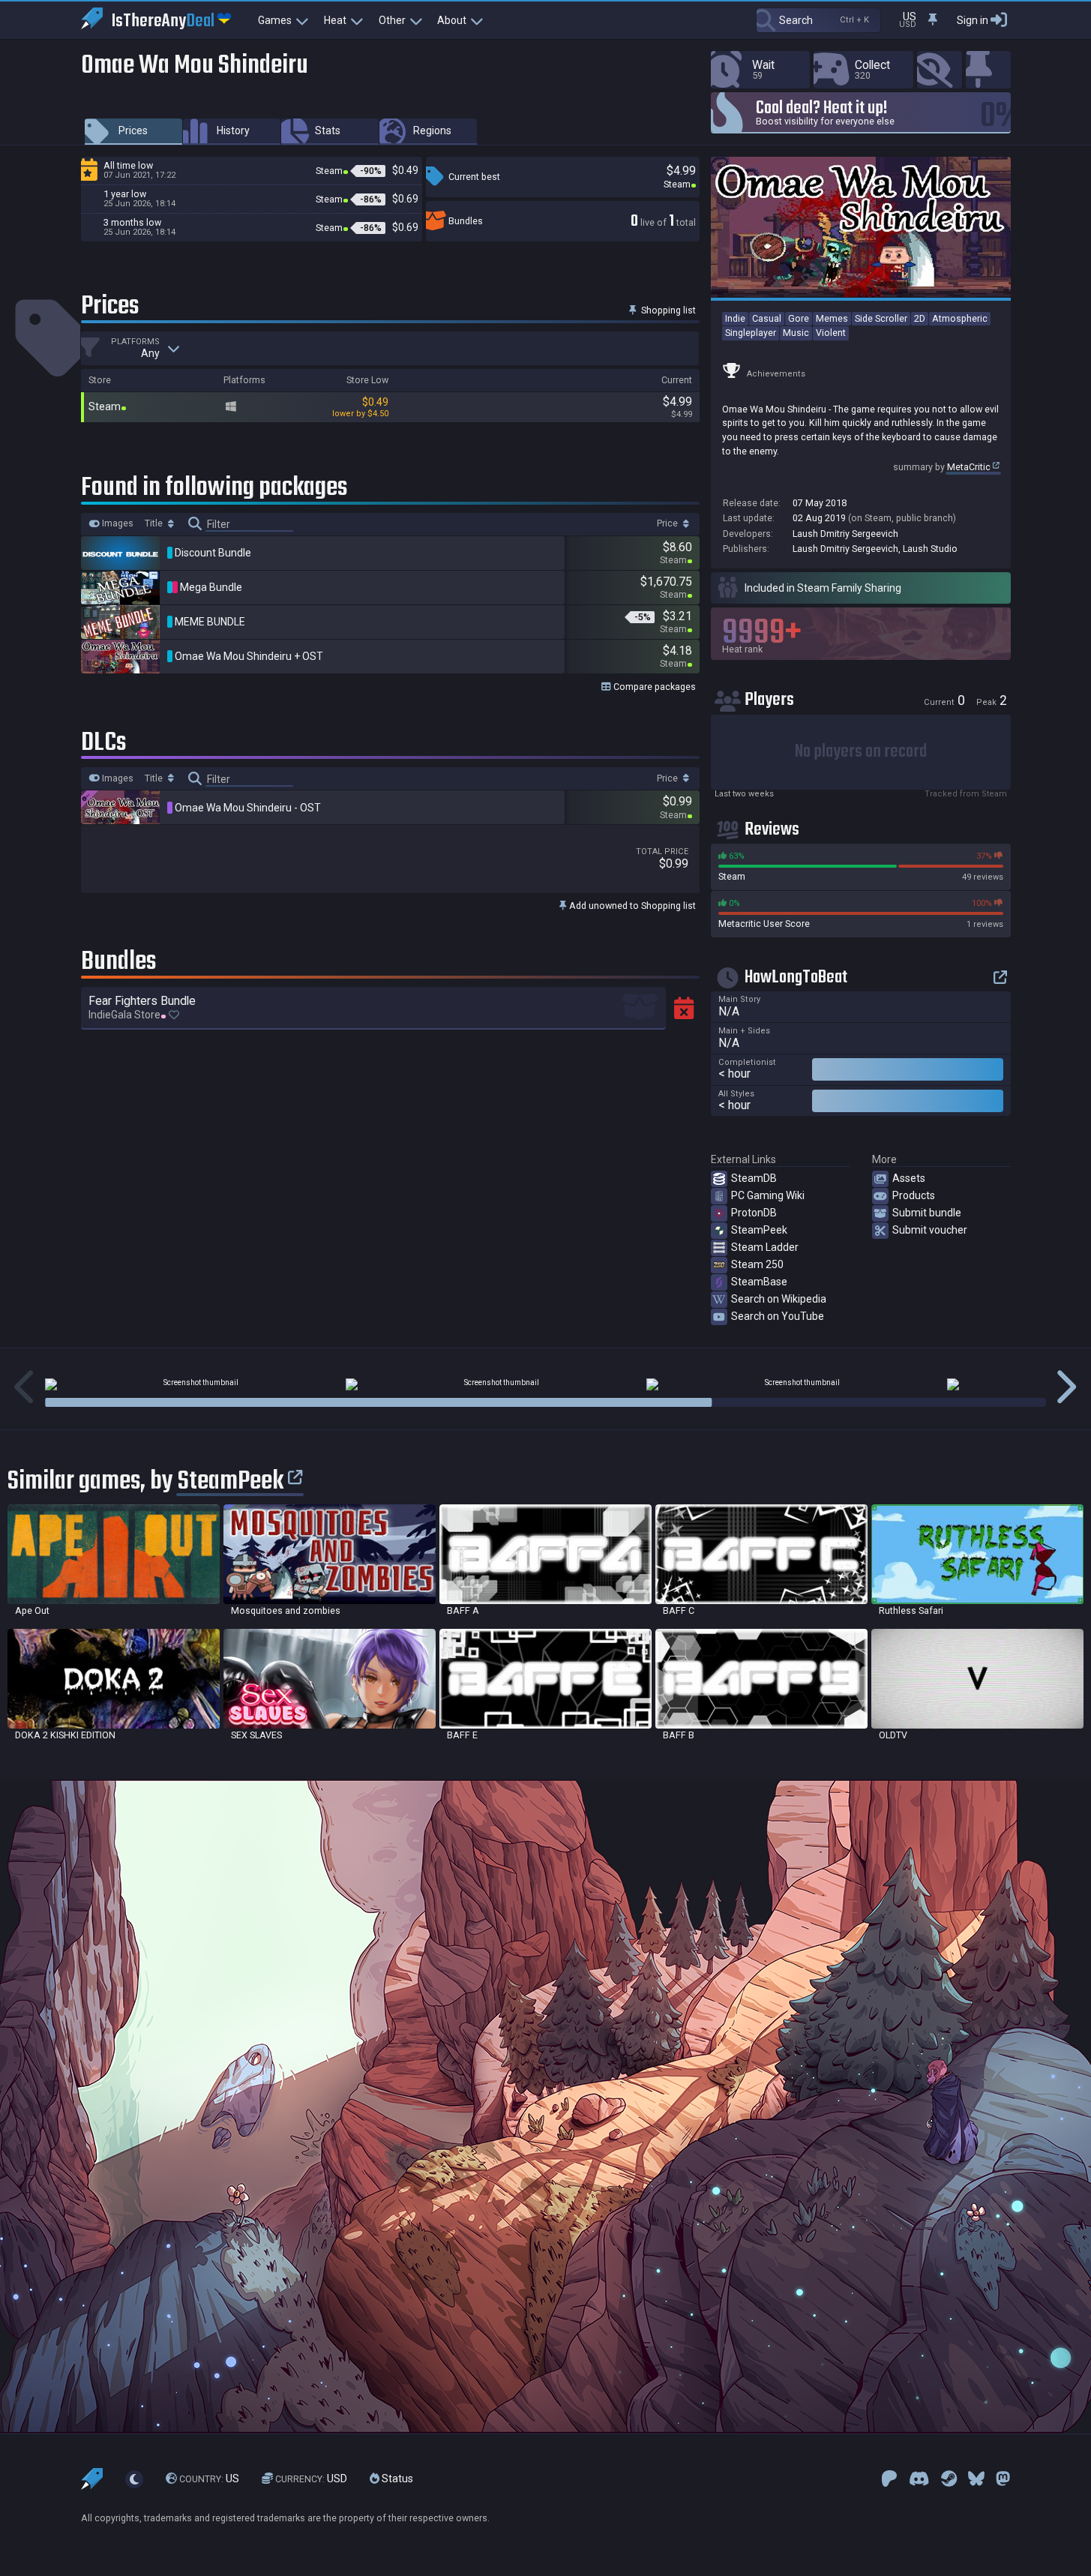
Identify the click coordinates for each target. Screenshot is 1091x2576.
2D (920, 318)
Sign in (973, 20)
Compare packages (653, 687)
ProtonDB (754, 1213)
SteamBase (759, 1282)
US (209, 2479)
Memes (832, 318)
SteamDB (754, 1178)
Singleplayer (751, 333)
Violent (831, 333)
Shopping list (667, 310)
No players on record (861, 752)
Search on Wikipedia (779, 1299)
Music (796, 333)
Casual (767, 318)
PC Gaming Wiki (768, 1195)
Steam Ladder (765, 1247)
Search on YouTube (778, 1316)
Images (117, 523)
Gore (799, 318)
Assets (909, 1178)
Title (155, 523)
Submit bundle (927, 1213)
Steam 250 (757, 1264)
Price (668, 523)
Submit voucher (930, 1230)
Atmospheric (960, 318)
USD (311, 2479)
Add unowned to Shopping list (631, 906)
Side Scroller (881, 318)
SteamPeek (759, 1230)
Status (396, 2479)
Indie (735, 318)
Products (914, 1195)
